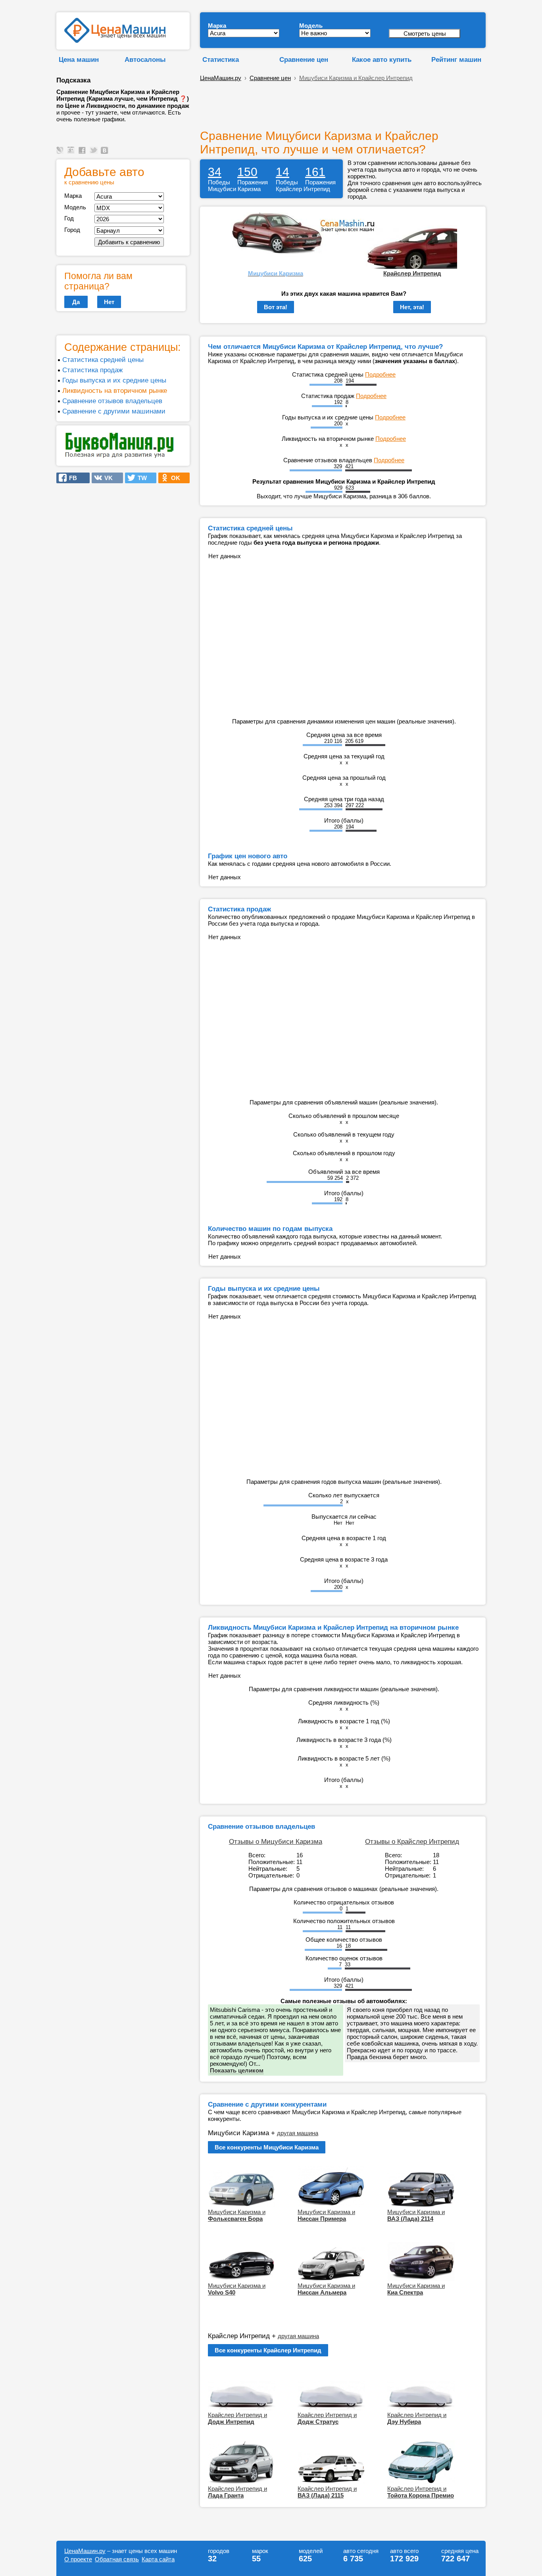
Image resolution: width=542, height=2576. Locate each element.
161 (315, 172)
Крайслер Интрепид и (237, 2418)
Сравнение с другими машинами (114, 411)
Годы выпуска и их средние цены (114, 380)
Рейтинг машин (456, 59)
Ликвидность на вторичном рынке (115, 390)
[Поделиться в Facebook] (83, 154)
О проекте (78, 2559)
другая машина (298, 2133)
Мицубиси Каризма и (237, 2215)
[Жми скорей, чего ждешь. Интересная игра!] (120, 456)
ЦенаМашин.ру (221, 78)
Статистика (221, 59)
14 (283, 172)
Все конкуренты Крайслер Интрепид (268, 2350)
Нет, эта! (412, 307)
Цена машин (79, 59)
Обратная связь (117, 2559)
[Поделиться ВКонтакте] (106, 154)
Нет (109, 302)
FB (71, 478)
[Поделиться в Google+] (72, 154)
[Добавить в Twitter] (94, 154)
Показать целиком (237, 2070)
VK (106, 478)
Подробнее (380, 374)
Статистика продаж (92, 370)
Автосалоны (145, 59)
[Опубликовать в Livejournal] (61, 154)
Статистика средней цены (103, 360)
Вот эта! (276, 307)
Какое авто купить (382, 59)
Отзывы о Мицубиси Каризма (276, 1841)
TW (140, 478)
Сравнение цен (304, 59)
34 (215, 172)
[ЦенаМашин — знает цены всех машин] (115, 41)
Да (76, 302)
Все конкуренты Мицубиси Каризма (267, 2147)
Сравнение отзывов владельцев (112, 401)
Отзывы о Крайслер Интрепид (412, 1841)
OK (173, 478)
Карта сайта (158, 2559)
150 (247, 172)
